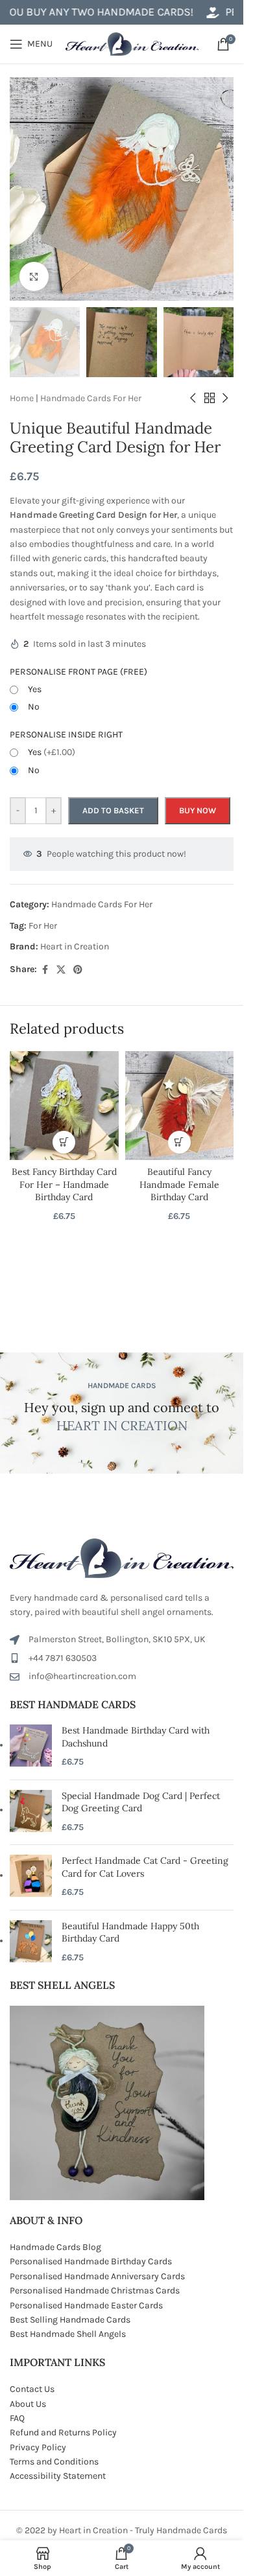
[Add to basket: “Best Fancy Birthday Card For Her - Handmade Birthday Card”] (64, 1142)
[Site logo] (132, 43)
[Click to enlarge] (34, 276)
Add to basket (113, 810)
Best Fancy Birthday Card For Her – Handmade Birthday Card (64, 1184)
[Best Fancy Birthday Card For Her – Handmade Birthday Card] (64, 1106)
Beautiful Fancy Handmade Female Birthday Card (179, 1184)
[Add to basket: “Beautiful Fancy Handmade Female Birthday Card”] (179, 1142)
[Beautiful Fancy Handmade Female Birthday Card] (180, 1106)
